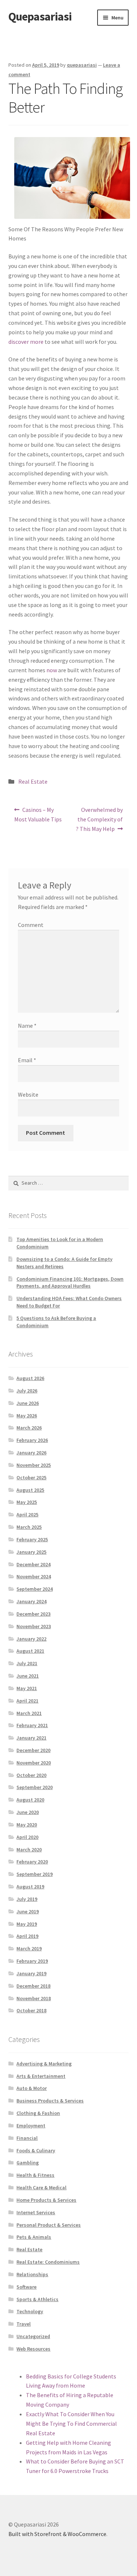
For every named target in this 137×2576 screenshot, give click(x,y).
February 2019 (32, 1961)
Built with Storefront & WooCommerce (57, 2534)
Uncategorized (33, 2336)
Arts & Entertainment (41, 2076)
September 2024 (35, 1589)
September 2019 (35, 1874)
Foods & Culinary (36, 2150)
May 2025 (27, 1502)
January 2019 (31, 1973)
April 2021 (27, 1701)
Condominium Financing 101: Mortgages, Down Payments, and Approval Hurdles (70, 1283)
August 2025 (30, 1490)
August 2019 (30, 1887)
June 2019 (28, 1911)
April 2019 (27, 1936)
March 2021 (29, 1713)
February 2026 (32, 1440)
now (52, 670)
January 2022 (31, 1639)
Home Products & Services (46, 2200)
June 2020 (28, 1812)
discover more (26, 342)
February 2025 (32, 1539)
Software (26, 2287)
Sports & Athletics (37, 2299)
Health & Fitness (35, 2175)
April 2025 (27, 1515)
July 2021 (27, 1663)
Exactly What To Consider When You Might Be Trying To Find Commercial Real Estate (71, 2424)
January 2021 (31, 1738)
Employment (31, 2126)
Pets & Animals (34, 2237)
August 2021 (30, 1651)
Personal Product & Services (49, 2225)
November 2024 (34, 1576)
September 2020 (35, 1787)
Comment (31, 925)
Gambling (28, 2163)
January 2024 (31, 1601)
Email (27, 1060)
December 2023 (33, 1614)
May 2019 (27, 1924)
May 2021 (27, 1688)
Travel (24, 2324)
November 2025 (34, 1465)
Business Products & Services (50, 2101)
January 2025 (31, 1552)
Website (28, 1094)
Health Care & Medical (41, 2187)
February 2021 (32, 1725)
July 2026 (27, 1391)
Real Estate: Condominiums (48, 2262)
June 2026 (28, 1403)
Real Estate (33, 781)
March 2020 (29, 1850)
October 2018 (31, 2010)
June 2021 (28, 1676)
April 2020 (27, 1837)
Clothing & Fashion (38, 2113)
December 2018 (33, 1986)
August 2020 (30, 1800)
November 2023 (34, 1626)
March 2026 (29, 1428)
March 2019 (29, 1948)
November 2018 (34, 1998)
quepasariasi (82, 65)
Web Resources (33, 2349)
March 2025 (29, 1527)
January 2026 (31, 1453)
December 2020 (33, 1750)
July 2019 (27, 1899)
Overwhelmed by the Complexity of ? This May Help (100, 819)
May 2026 (27, 1416)
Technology (30, 2311)
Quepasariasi (40, 16)
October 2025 (31, 1477)
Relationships (32, 2274)
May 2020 (27, 1825)
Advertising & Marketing (44, 2064)
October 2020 (31, 1775)
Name (27, 1026)
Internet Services (36, 2212)
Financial (27, 2138)
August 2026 (30, 1378)
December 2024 (33, 1564)
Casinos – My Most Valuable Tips (38, 814)
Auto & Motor (32, 2088)
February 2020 (32, 1862)
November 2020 (34, 1763)
